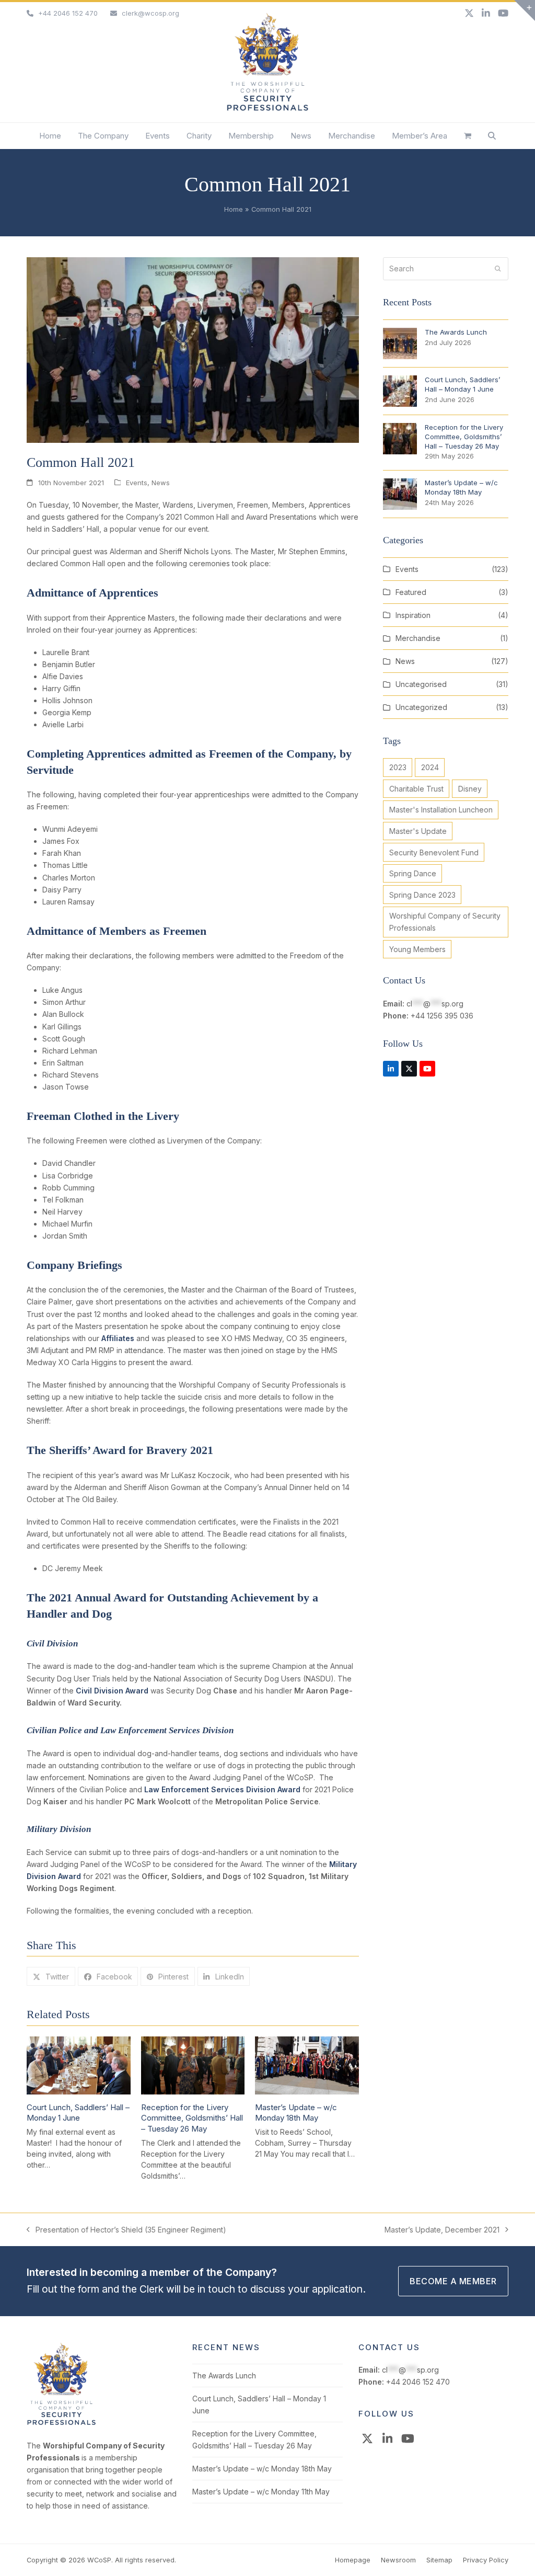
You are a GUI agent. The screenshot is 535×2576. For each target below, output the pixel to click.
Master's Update (418, 831)
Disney (470, 789)
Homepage (353, 2560)
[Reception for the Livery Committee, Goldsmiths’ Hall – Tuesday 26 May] (193, 2064)
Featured (411, 592)
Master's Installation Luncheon (441, 810)
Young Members (417, 949)
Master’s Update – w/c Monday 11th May (261, 2492)
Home (234, 209)
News (161, 483)
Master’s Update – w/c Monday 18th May (296, 2113)
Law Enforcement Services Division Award (222, 1789)
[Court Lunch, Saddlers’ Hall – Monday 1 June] (79, 2064)
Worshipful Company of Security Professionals (445, 922)
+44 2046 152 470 (68, 13)
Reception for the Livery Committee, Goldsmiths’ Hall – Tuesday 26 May (192, 2118)
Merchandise (418, 638)
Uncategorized (421, 707)
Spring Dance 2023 (422, 895)
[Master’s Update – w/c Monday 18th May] (307, 2064)
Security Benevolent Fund (434, 852)
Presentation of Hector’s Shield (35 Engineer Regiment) (126, 2230)
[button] (468, 136)
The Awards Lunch (224, 2375)
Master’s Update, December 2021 (442, 2230)
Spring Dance (413, 873)
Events (137, 483)
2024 (430, 767)
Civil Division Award (112, 1691)
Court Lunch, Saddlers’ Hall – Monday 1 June (78, 2113)
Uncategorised (421, 684)
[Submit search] (498, 269)
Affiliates (118, 1338)
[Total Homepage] (61, 2423)
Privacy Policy (486, 2560)
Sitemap (439, 2560)
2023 (398, 767)
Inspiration (413, 615)
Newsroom (398, 2560)
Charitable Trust (416, 789)
